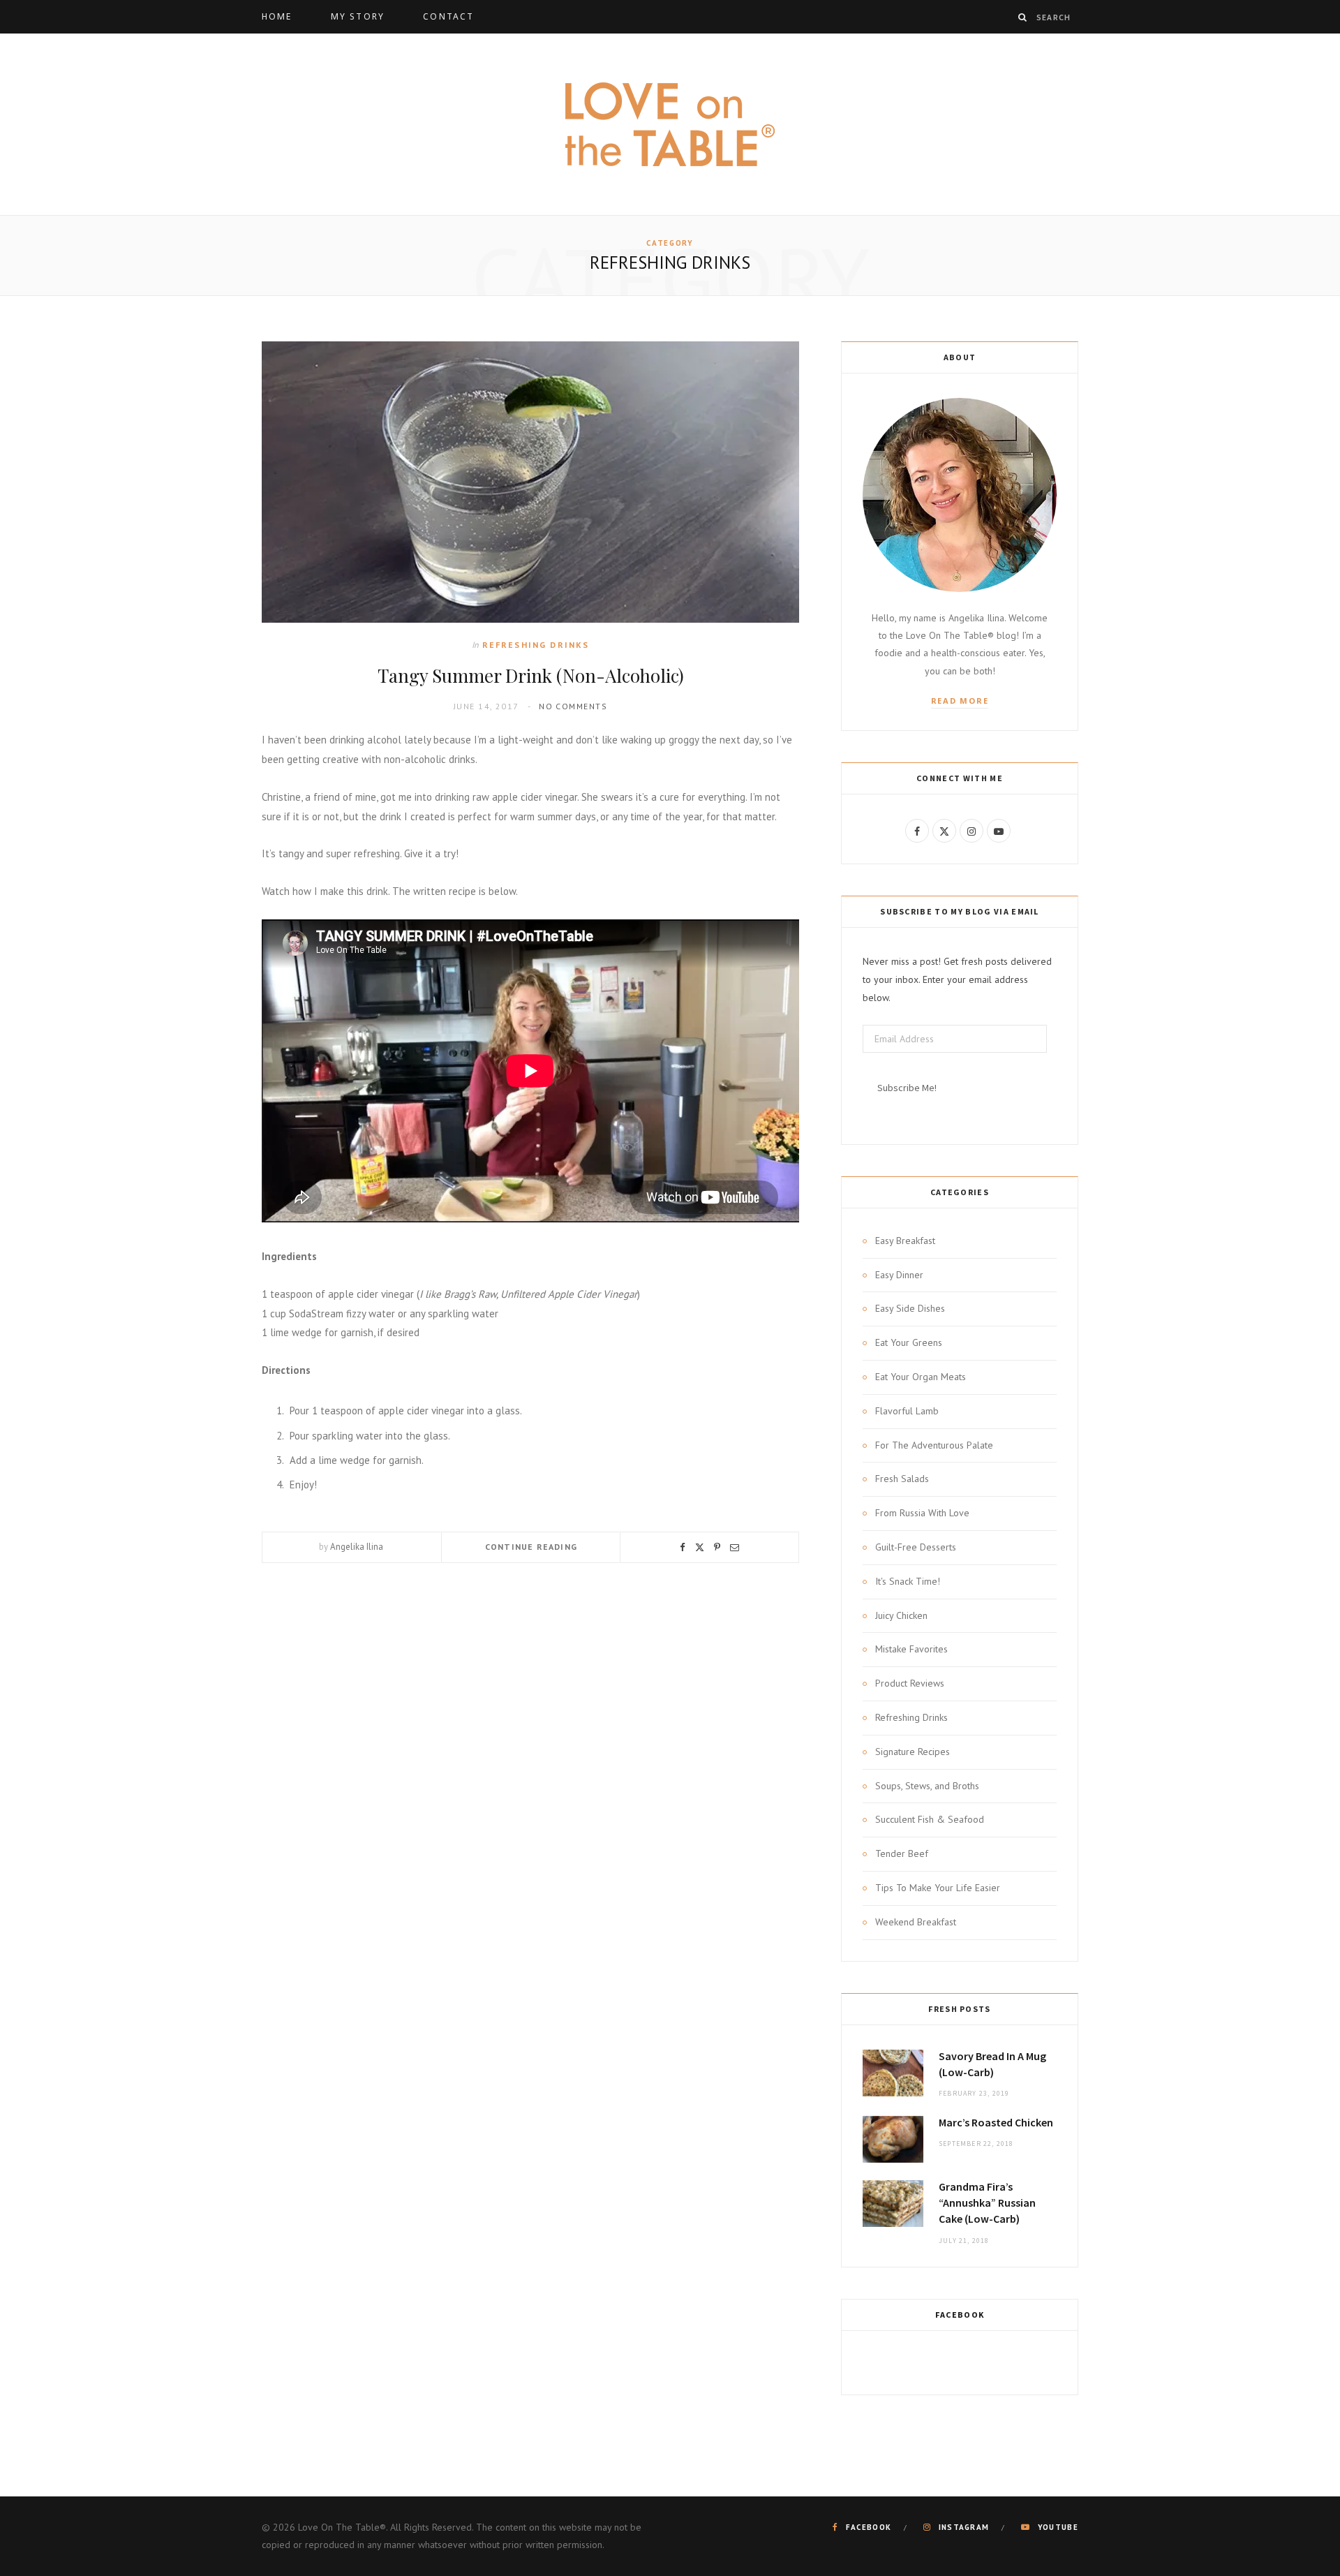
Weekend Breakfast (916, 1922)
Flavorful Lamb (907, 1411)
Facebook (960, 2315)
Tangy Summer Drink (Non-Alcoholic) (531, 675)
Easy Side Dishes (910, 1308)
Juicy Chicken (901, 1615)
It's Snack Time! (908, 1581)
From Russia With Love (922, 1513)
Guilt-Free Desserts (916, 1547)
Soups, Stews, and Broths (927, 1786)
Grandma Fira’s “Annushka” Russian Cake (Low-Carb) (987, 2203)
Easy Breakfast (905, 1241)
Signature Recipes (913, 1752)
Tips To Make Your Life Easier (938, 1888)
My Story (358, 16)
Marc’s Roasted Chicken (996, 2122)
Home (277, 16)
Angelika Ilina (357, 1547)
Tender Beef (902, 1853)
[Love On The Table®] (670, 124)
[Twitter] (700, 1547)
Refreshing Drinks (536, 645)
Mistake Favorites (911, 1649)
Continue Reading (531, 1547)
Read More (960, 701)
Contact (448, 16)
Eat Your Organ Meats (921, 1377)
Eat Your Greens (909, 1342)
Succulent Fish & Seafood (930, 1819)
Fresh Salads (902, 1479)
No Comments (573, 706)
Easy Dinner (899, 1275)
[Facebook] (683, 1547)
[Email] (735, 1547)
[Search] (1023, 17)
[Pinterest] (717, 1547)
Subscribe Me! (907, 1088)
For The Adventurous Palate (934, 1445)
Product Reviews (910, 1683)
